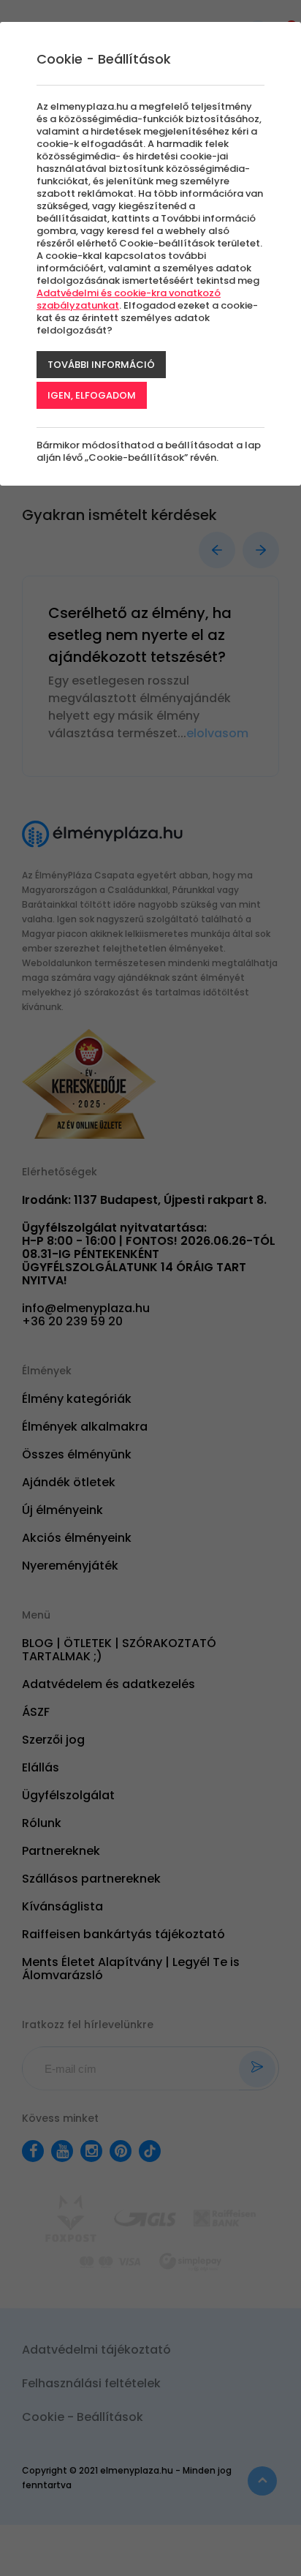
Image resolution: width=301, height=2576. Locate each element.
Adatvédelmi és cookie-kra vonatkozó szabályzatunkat (129, 299)
